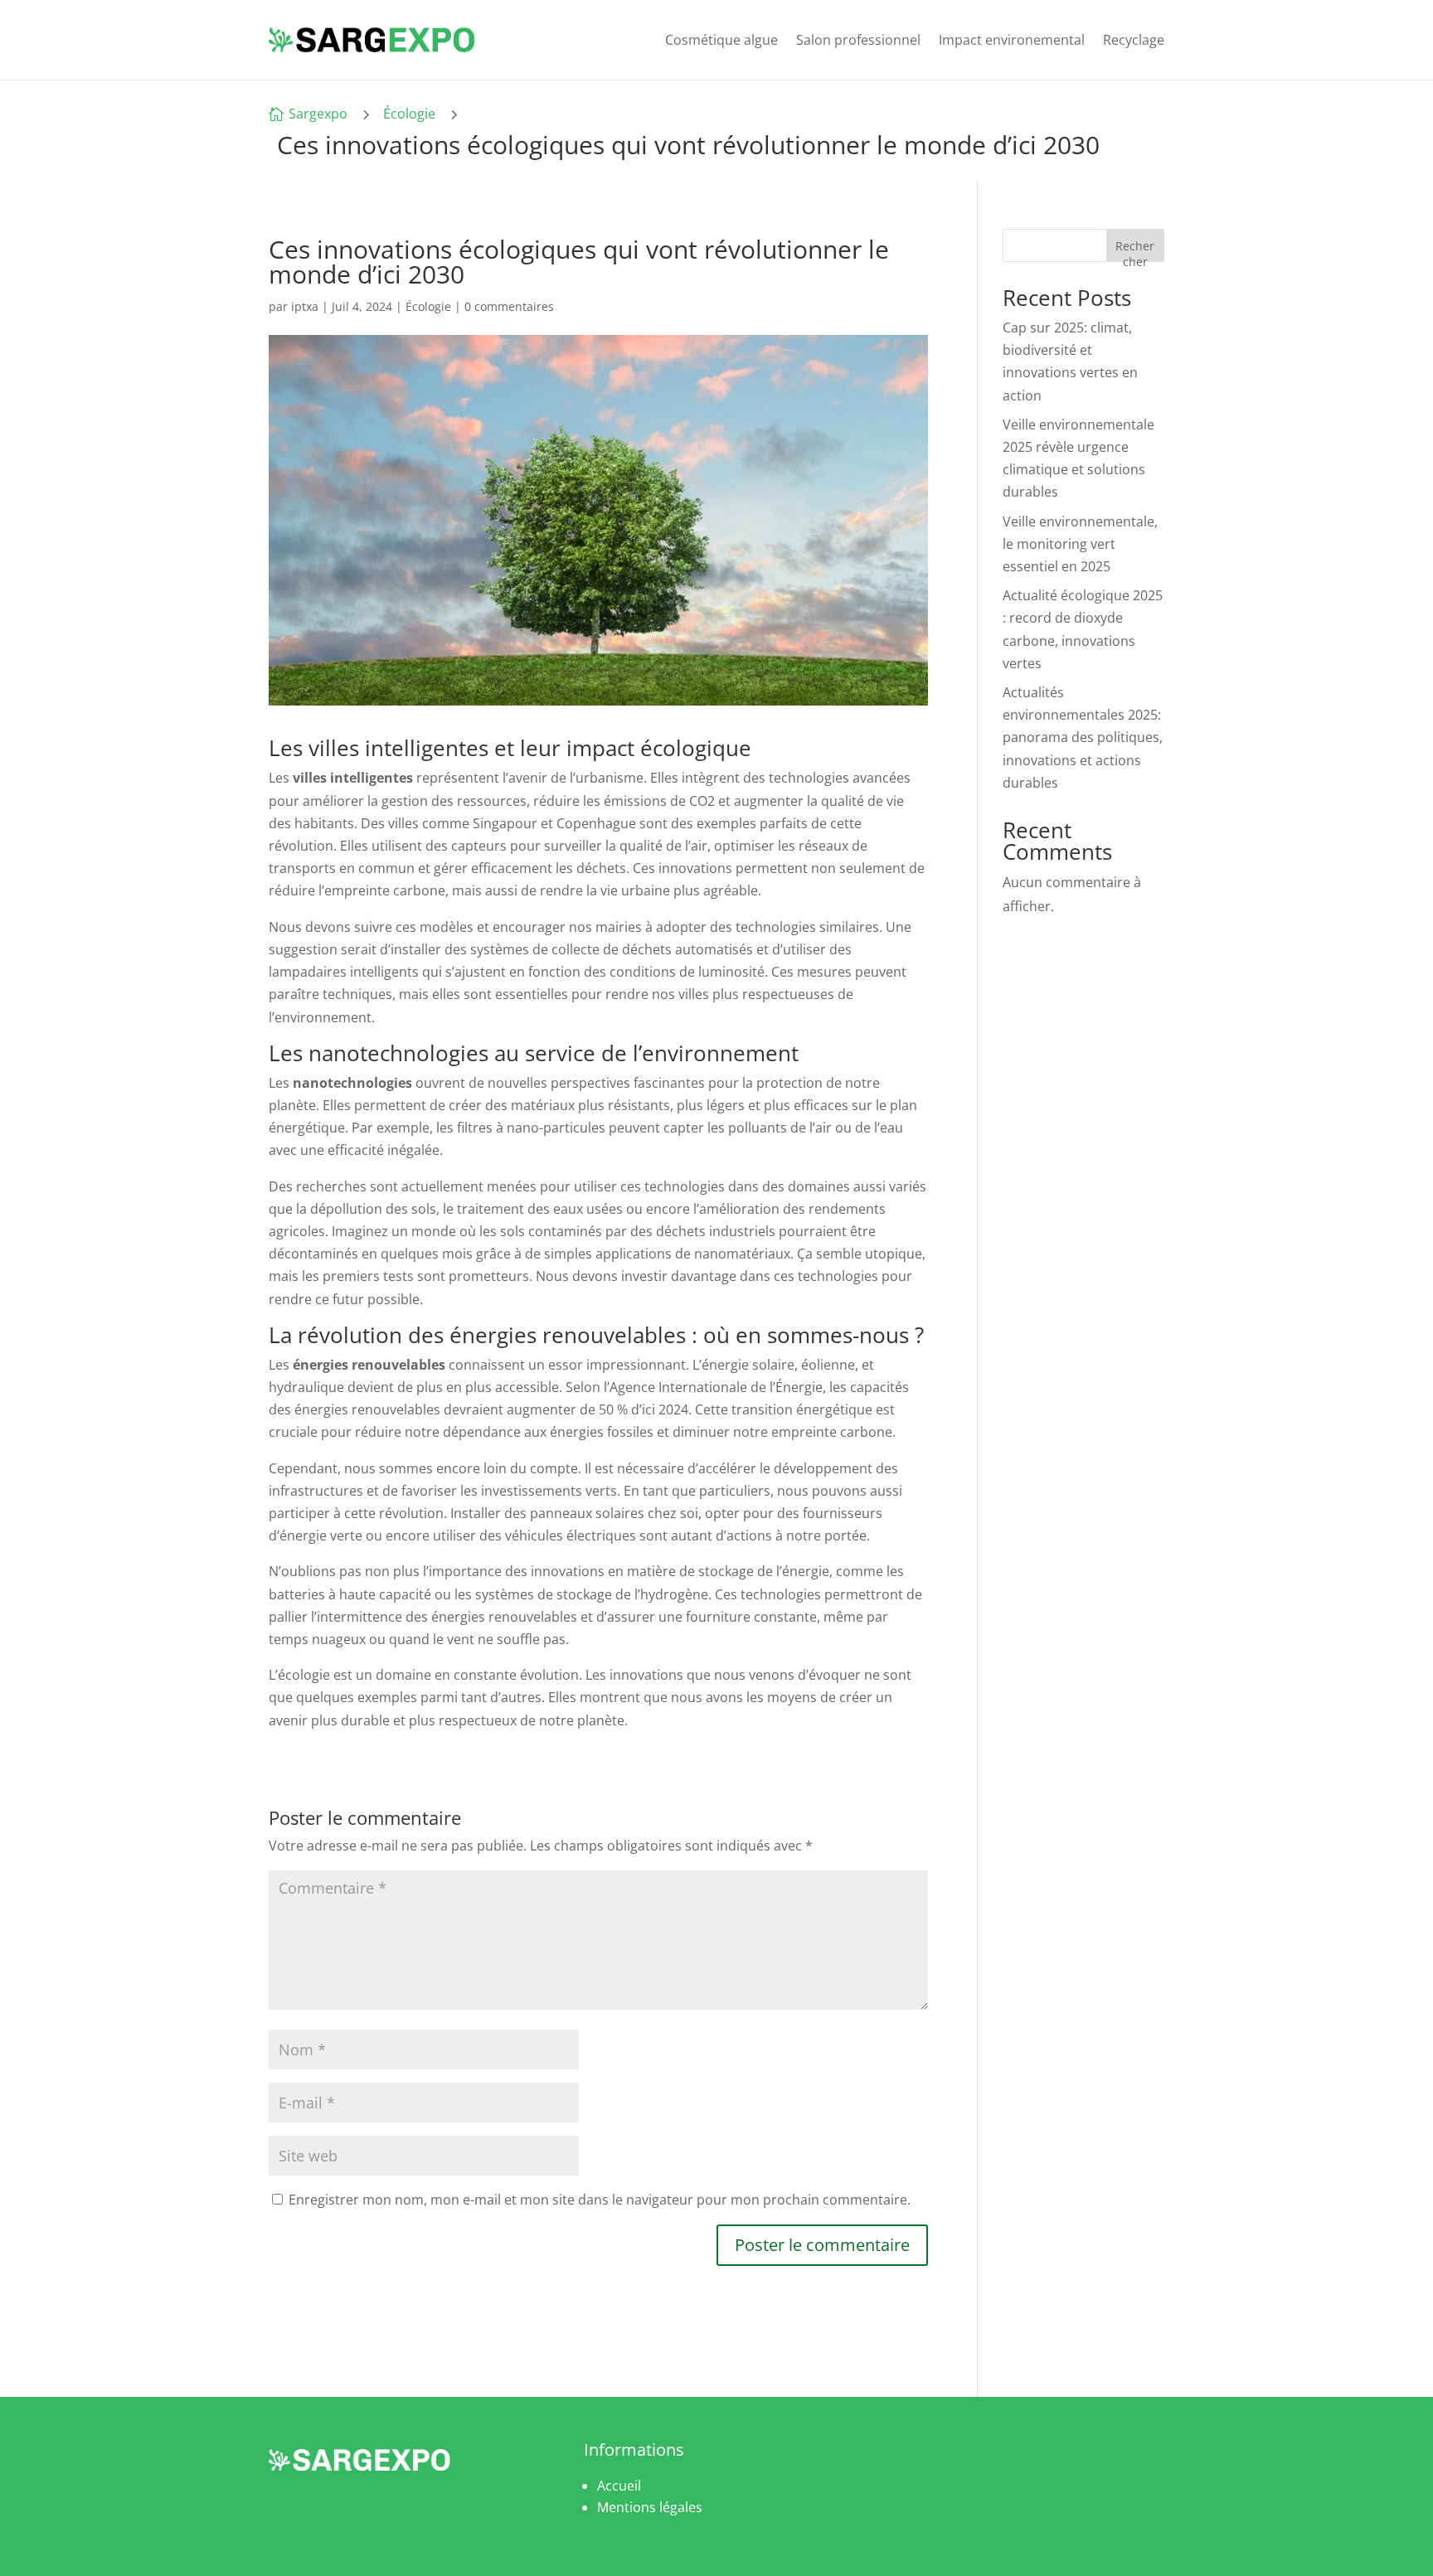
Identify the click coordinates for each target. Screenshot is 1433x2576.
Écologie (409, 114)
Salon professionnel (858, 40)
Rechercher (1135, 250)
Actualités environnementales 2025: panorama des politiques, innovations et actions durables (1083, 737)
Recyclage (1134, 40)
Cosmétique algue (721, 40)
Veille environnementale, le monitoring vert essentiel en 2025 (1080, 544)
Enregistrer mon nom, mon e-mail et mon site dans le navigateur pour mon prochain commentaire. (600, 2200)
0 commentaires (509, 306)
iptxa (305, 306)
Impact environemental (1012, 40)
